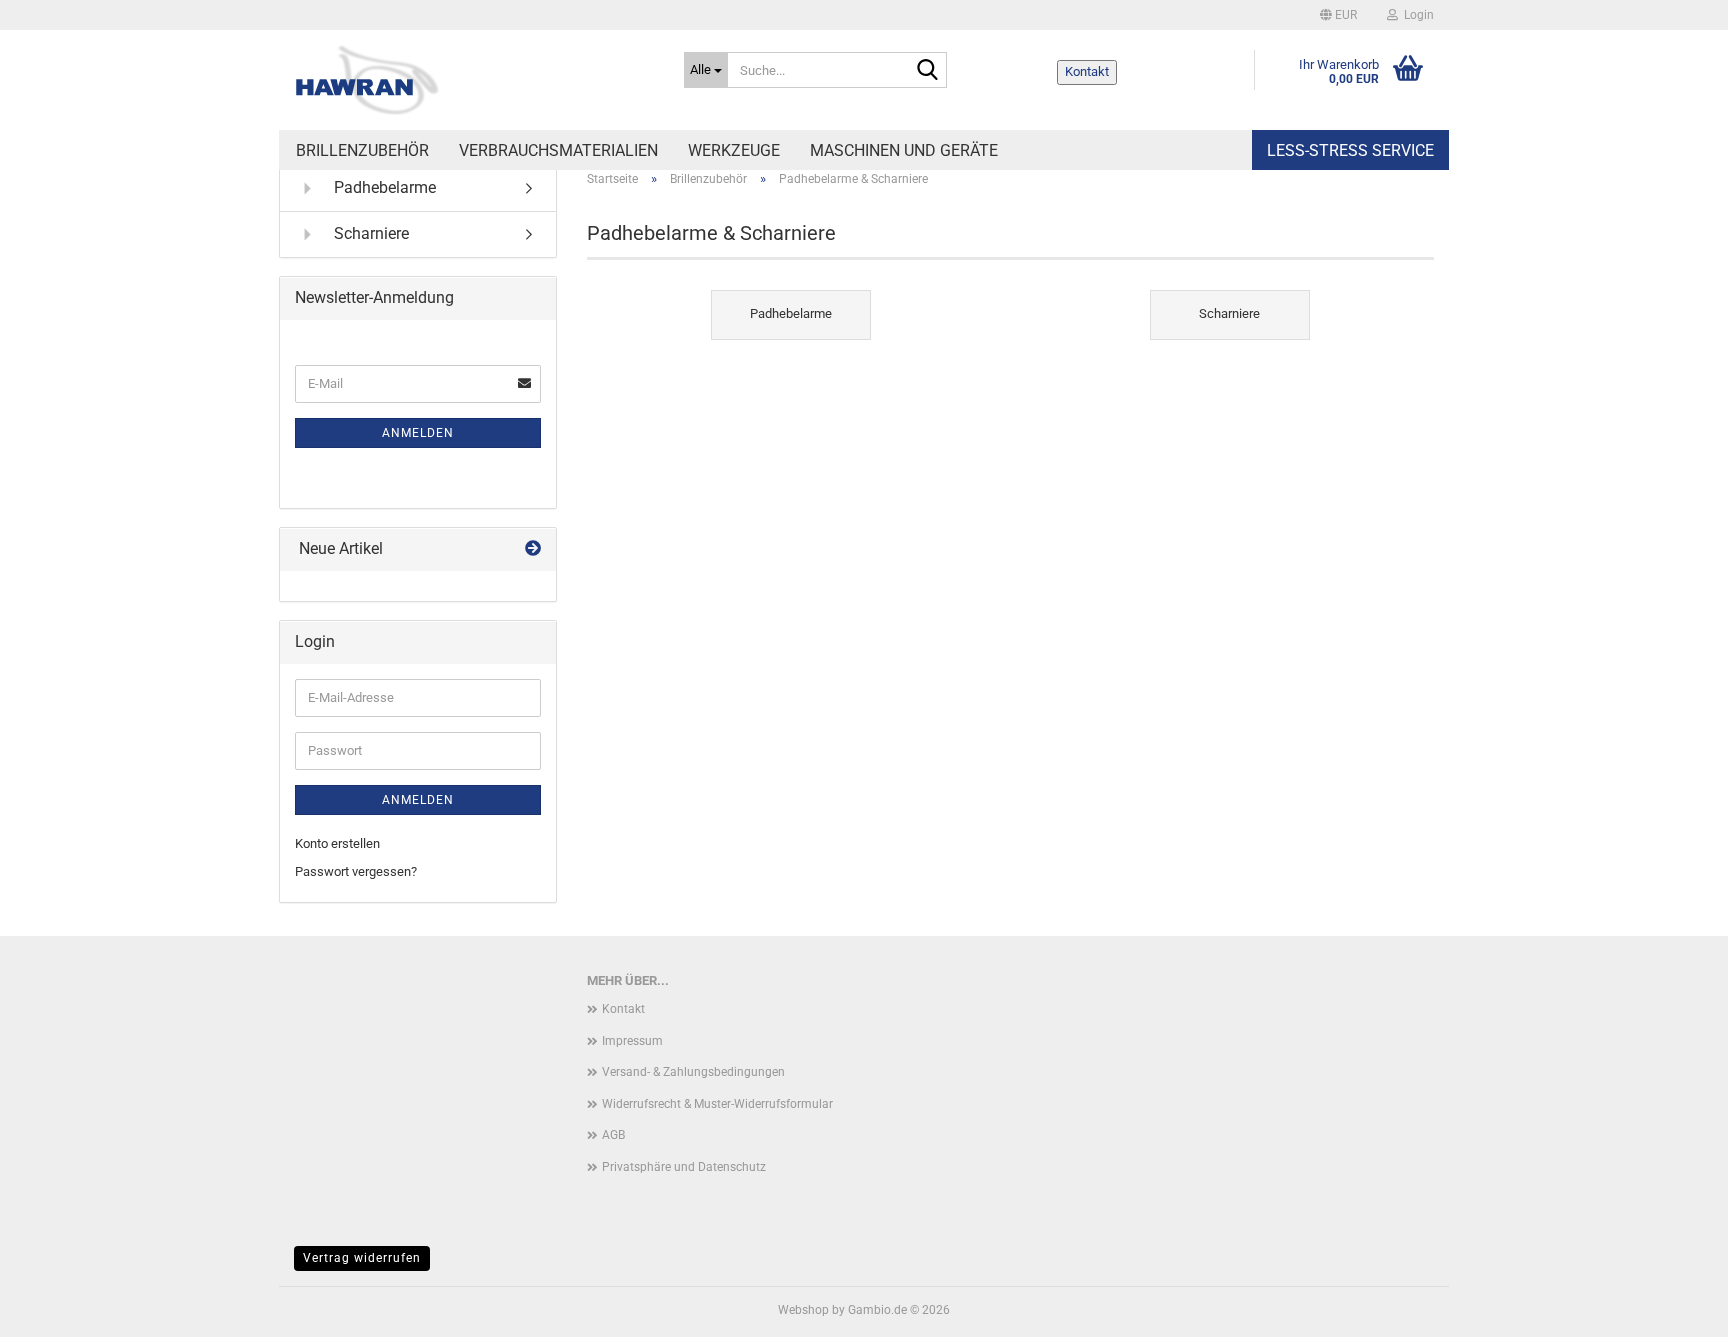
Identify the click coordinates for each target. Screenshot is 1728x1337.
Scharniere (369, 233)
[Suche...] (928, 71)
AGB (613, 1135)
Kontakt (1087, 71)
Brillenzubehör (362, 150)
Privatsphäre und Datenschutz (684, 1167)
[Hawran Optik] (474, 80)
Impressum (632, 1041)
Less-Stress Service (1350, 150)
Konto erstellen (337, 843)
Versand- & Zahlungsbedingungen (693, 1072)
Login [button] (1416, 15)
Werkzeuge (734, 150)
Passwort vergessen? (356, 871)
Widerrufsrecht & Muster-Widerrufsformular (717, 1104)
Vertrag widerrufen (362, 1258)
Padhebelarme (383, 187)
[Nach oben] (1673, 1307)
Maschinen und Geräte (904, 150)
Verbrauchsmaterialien (558, 150)
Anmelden (418, 433)
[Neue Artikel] (533, 549)
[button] (1338, 15)
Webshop (803, 1310)
